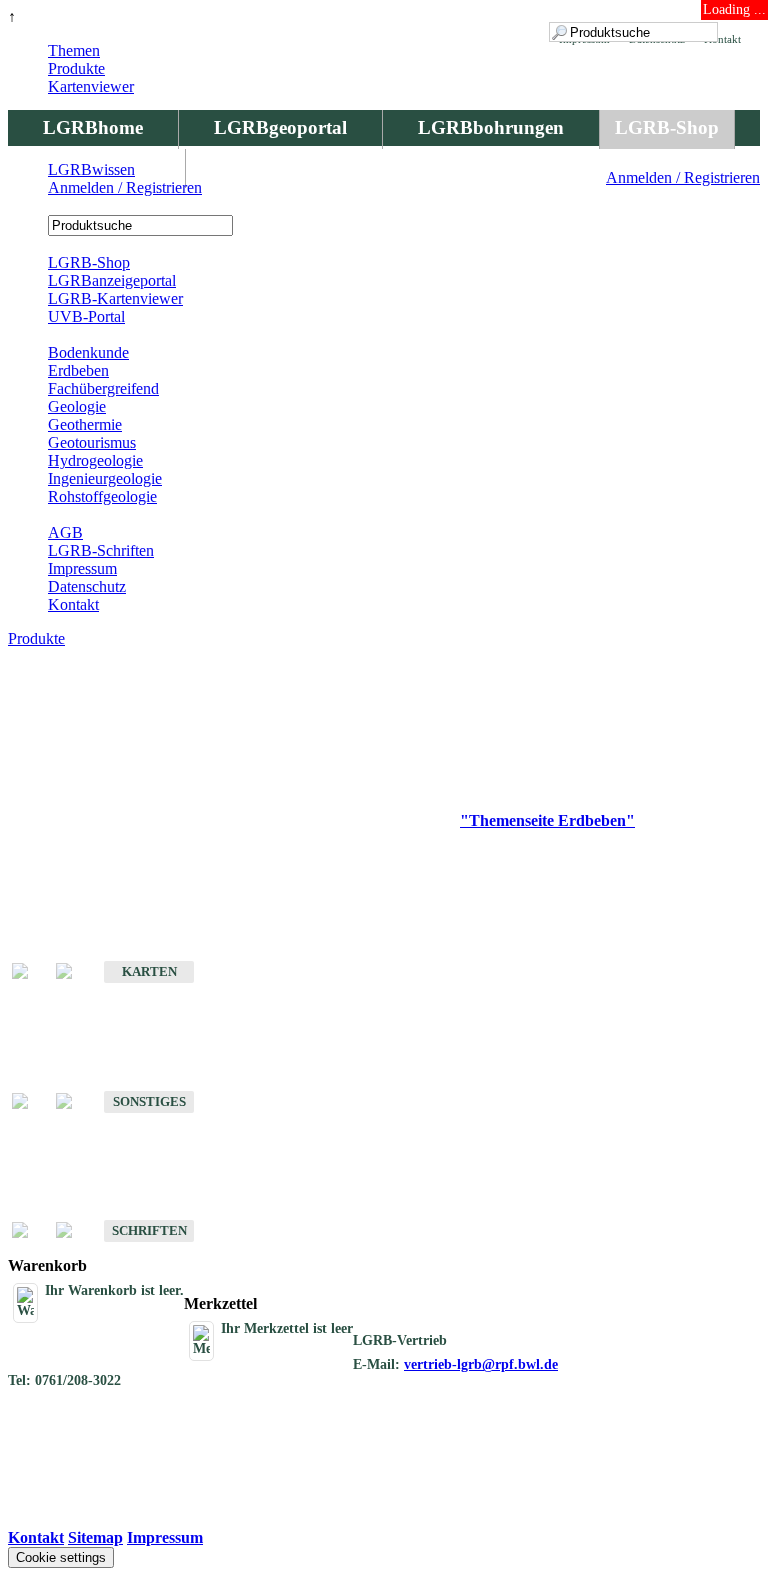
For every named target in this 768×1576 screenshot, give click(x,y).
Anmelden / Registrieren (683, 177)
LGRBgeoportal (280, 127)
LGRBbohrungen (491, 127)
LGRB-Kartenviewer (115, 298)
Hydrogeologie (95, 460)
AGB (65, 532)
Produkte (76, 68)
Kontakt (73, 604)
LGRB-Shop (667, 127)
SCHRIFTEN (149, 1230)
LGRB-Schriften (101, 550)
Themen (74, 50)
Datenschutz (87, 586)
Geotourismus (92, 442)
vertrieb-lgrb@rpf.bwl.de (481, 1364)
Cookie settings (61, 1557)
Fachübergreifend (103, 388)
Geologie (77, 406)
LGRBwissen (91, 169)
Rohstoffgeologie (102, 496)
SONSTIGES (149, 1101)
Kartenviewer (91, 86)
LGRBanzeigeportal (112, 280)
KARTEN (149, 971)
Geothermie (85, 424)
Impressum (82, 568)
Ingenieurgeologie (105, 478)
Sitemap (95, 1537)
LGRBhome (93, 127)
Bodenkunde (88, 352)
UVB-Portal (86, 316)
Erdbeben (78, 370)
